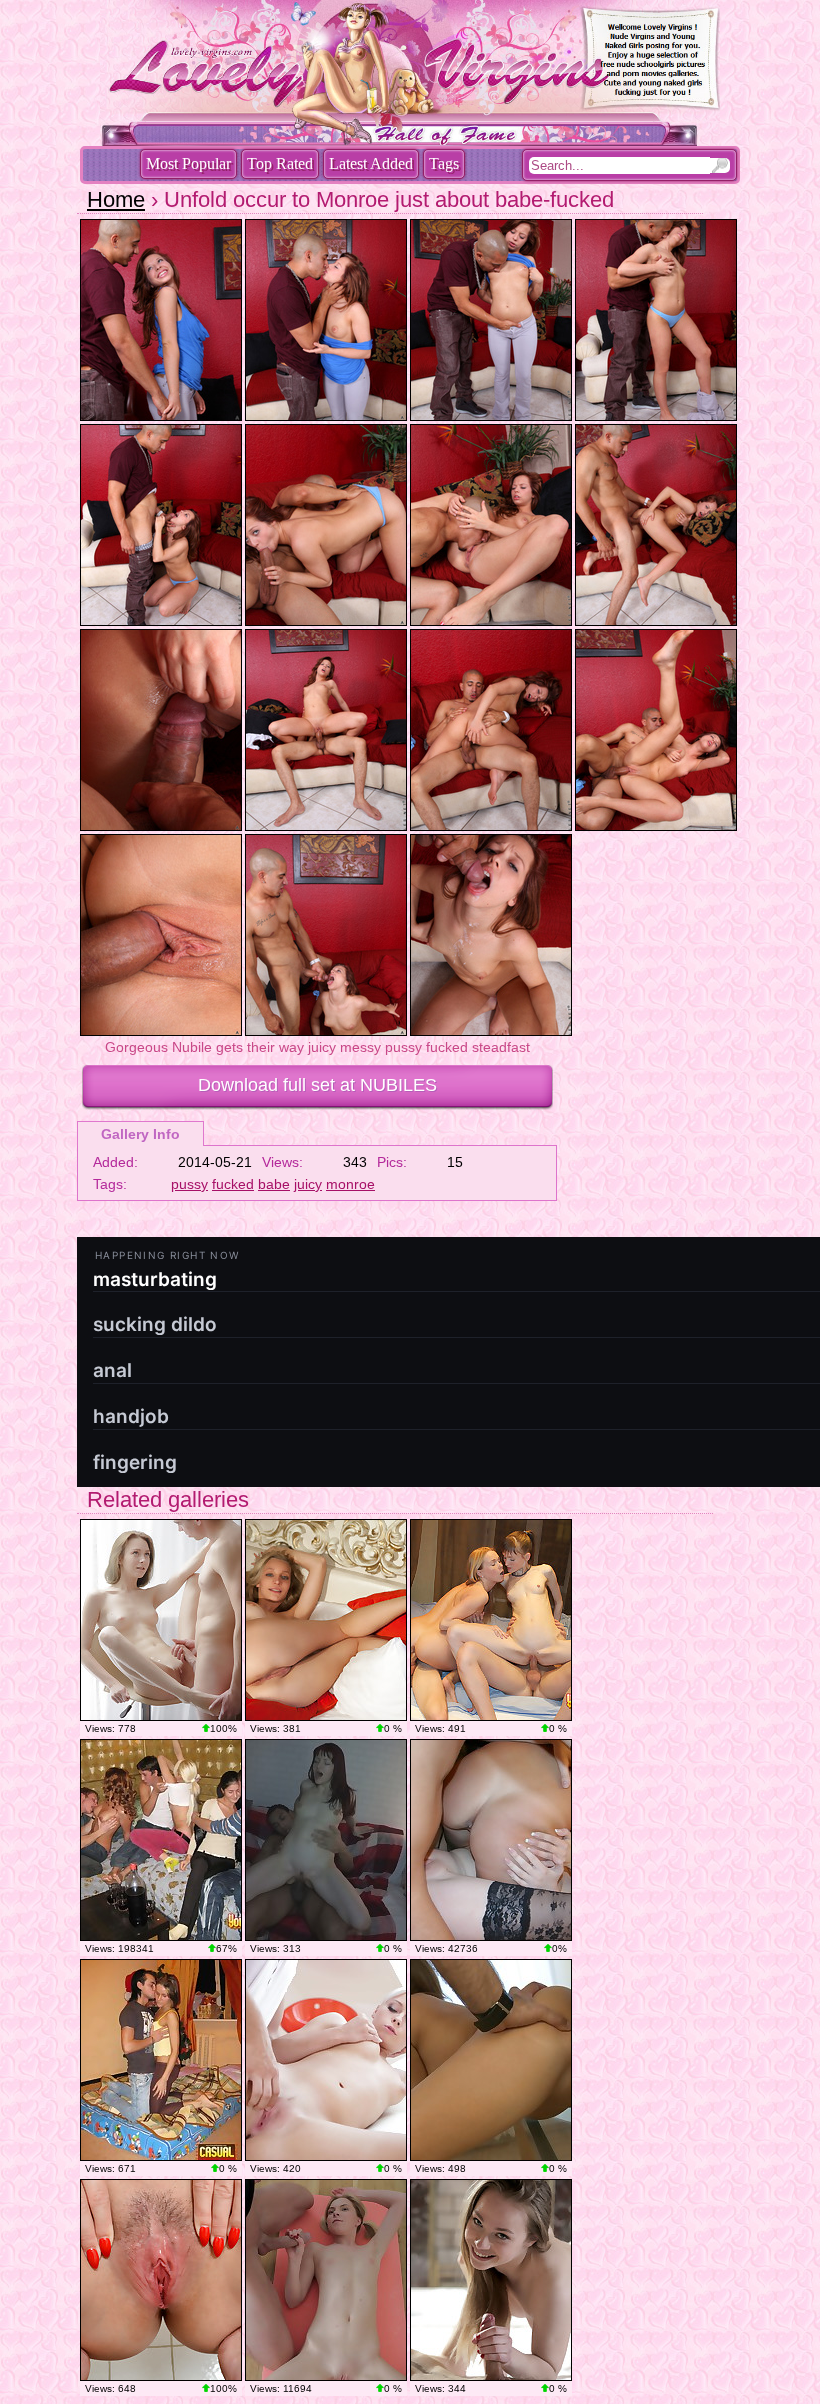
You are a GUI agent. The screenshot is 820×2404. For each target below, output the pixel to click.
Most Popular (188, 163)
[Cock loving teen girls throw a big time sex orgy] (161, 1840)
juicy (308, 1184)
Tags (444, 163)
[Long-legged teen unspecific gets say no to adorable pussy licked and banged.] (161, 2060)
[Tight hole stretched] (491, 2280)
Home (116, 199)
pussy (189, 1184)
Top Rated (280, 163)
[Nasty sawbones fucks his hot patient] (491, 2060)
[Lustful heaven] (326, 1620)
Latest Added (371, 163)
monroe (350, 1184)
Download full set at (317, 1085)
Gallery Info (140, 1134)
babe (274, 1184)
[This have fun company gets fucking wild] (491, 1840)
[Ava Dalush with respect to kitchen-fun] (161, 2280)
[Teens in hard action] (161, 1620)
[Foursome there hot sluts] (491, 1620)
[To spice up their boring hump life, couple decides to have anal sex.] (326, 1840)
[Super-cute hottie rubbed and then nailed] (326, 2060)
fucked (233, 1184)
